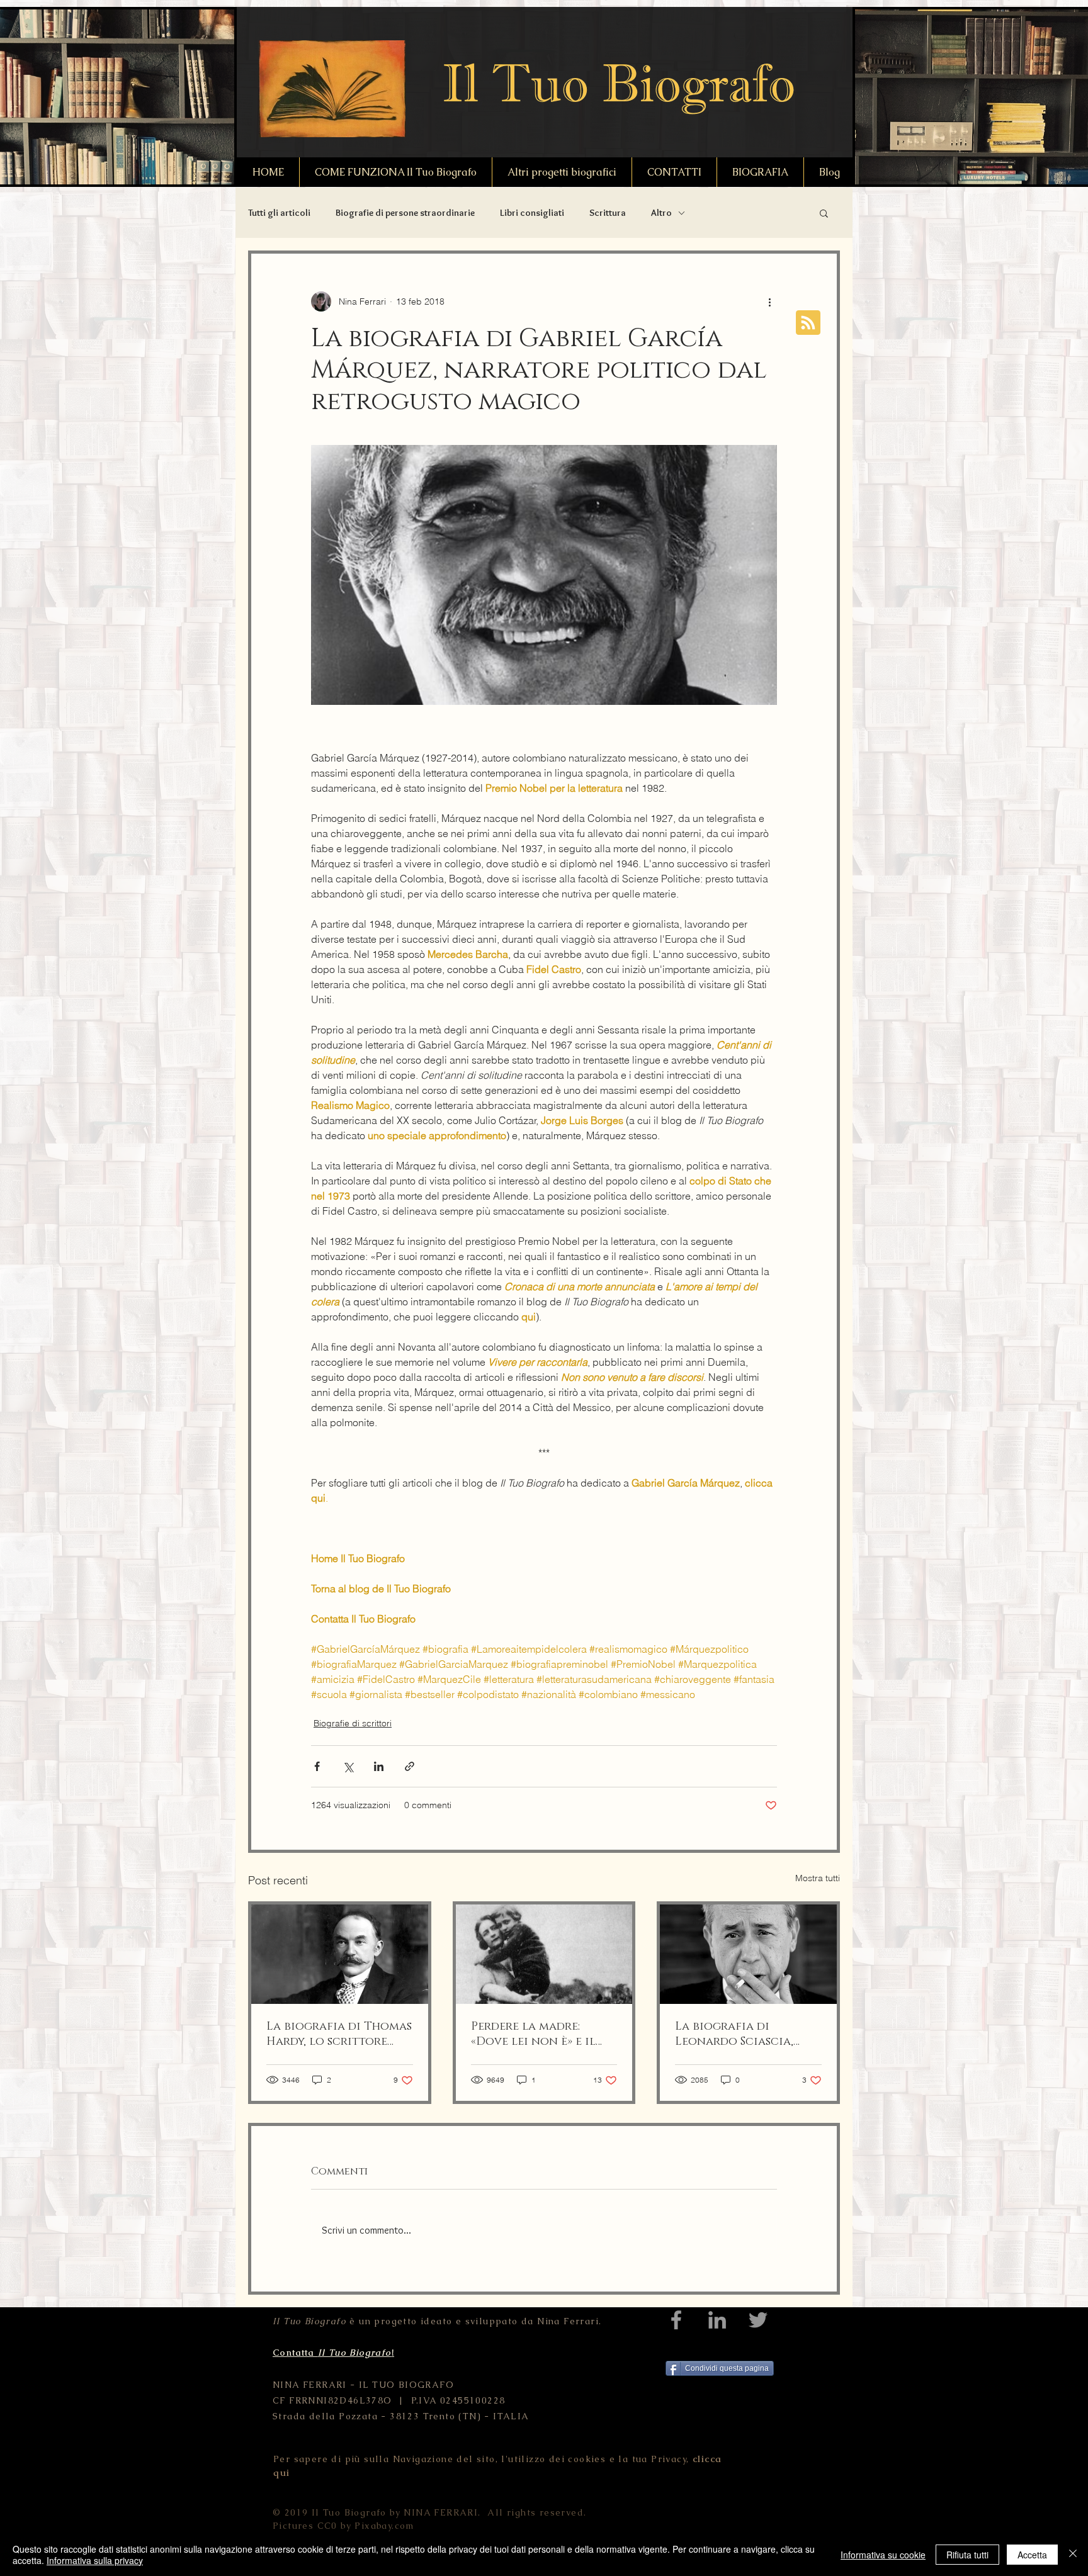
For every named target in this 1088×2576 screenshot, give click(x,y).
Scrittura (608, 213)
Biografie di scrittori (353, 1723)
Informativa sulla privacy (95, 2560)
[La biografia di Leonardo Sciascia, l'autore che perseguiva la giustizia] (748, 1954)
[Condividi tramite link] (410, 1766)
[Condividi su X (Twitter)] (348, 1766)
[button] (824, 213)
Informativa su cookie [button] (883, 2555)
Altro (661, 213)
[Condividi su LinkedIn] (379, 1766)
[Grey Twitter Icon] (758, 2320)
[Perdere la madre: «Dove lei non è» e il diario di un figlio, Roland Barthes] (544, 1954)
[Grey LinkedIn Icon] (717, 2320)
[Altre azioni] (769, 301)
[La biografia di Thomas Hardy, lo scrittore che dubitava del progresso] (340, 1954)
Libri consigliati (532, 213)
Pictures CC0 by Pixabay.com (343, 2526)
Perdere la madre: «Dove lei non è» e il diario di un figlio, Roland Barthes (533, 2034)
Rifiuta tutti (967, 2555)
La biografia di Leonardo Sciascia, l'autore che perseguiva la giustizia (747, 2034)
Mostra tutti (818, 1878)
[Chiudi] (1073, 2555)
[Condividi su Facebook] (317, 1766)
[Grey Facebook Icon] (676, 2320)
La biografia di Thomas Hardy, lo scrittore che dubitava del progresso (339, 2034)
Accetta (1032, 2555)
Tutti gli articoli (279, 213)
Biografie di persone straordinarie (405, 213)
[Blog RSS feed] (808, 323)
